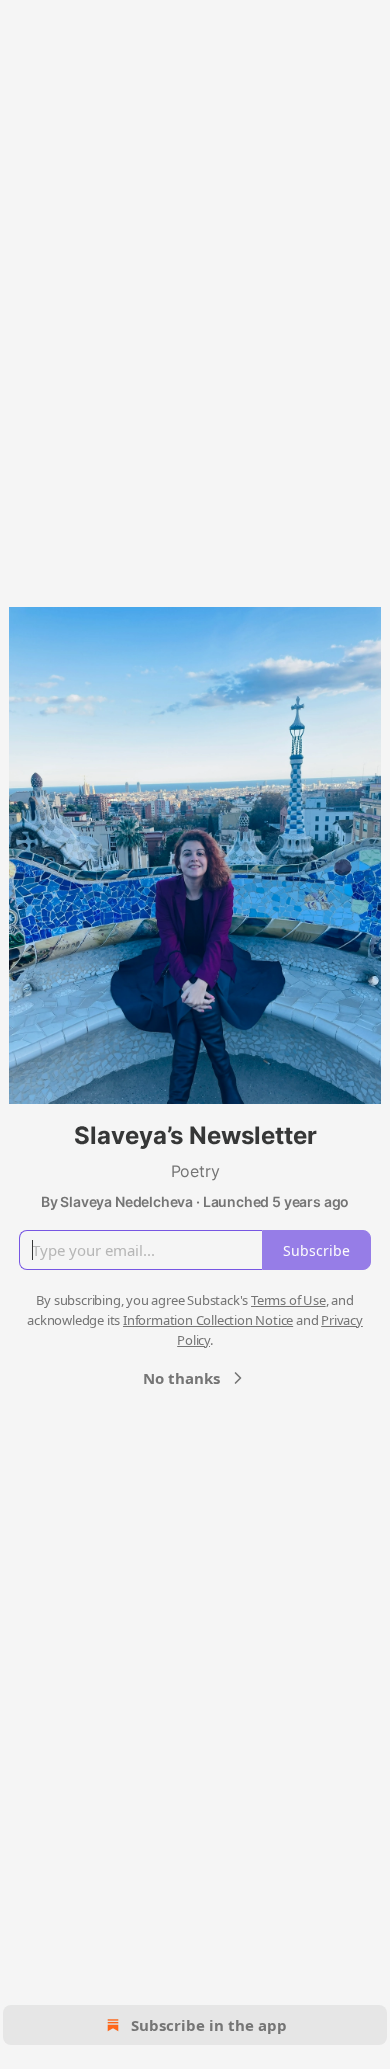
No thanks (181, 1378)
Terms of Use (288, 1300)
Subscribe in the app (209, 2025)
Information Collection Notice (208, 1320)
